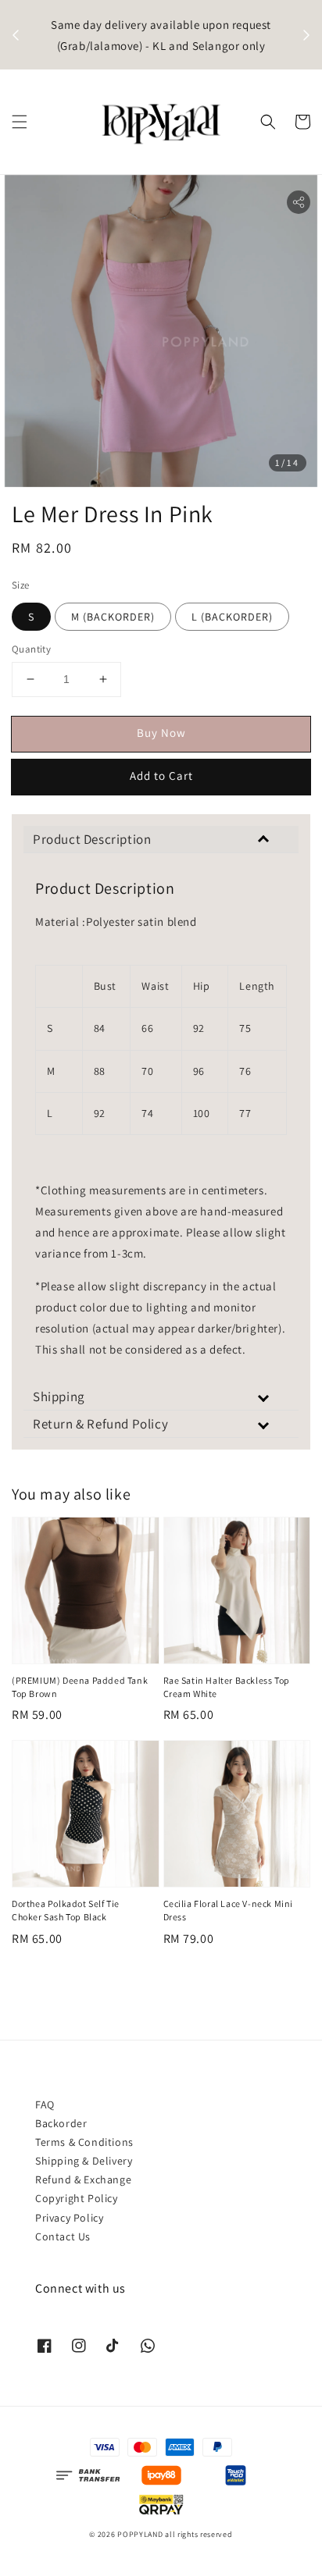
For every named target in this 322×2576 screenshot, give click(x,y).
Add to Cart (161, 776)
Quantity (31, 649)
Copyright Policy (77, 2198)
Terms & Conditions (84, 2142)
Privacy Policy (69, 2218)
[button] (20, 122)
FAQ (45, 2105)
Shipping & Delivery (84, 2161)
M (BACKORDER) (113, 617)
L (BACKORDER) (232, 617)
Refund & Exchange (83, 2179)
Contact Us (63, 2236)
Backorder (61, 2123)
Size (21, 585)
